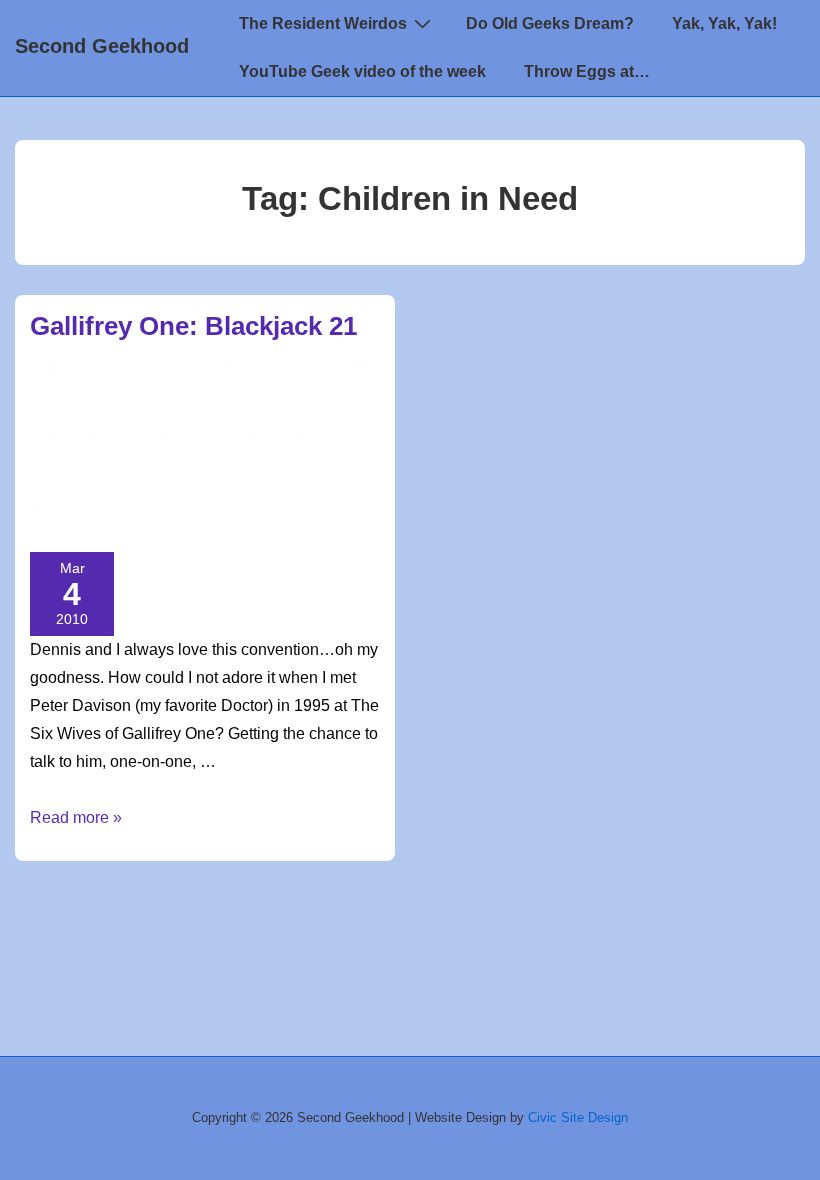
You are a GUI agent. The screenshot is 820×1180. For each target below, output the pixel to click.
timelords (341, 504)
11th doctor (316, 458)
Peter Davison (308, 436)
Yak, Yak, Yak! (724, 23)
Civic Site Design (578, 1117)
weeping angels (83, 527)
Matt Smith (218, 436)
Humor (154, 436)
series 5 (193, 504)
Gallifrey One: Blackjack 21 (193, 326)
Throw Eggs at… (587, 71)
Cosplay (245, 390)
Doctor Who (138, 413)
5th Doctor (69, 481)
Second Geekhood (102, 46)
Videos (52, 458)
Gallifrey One (77, 436)
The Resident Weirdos (323, 23)
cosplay (262, 481)
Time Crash (263, 504)
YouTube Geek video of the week (362, 71)
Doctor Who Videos (252, 413)
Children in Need (154, 390)
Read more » (76, 817)
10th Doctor (225, 458)
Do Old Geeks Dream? (550, 23)
